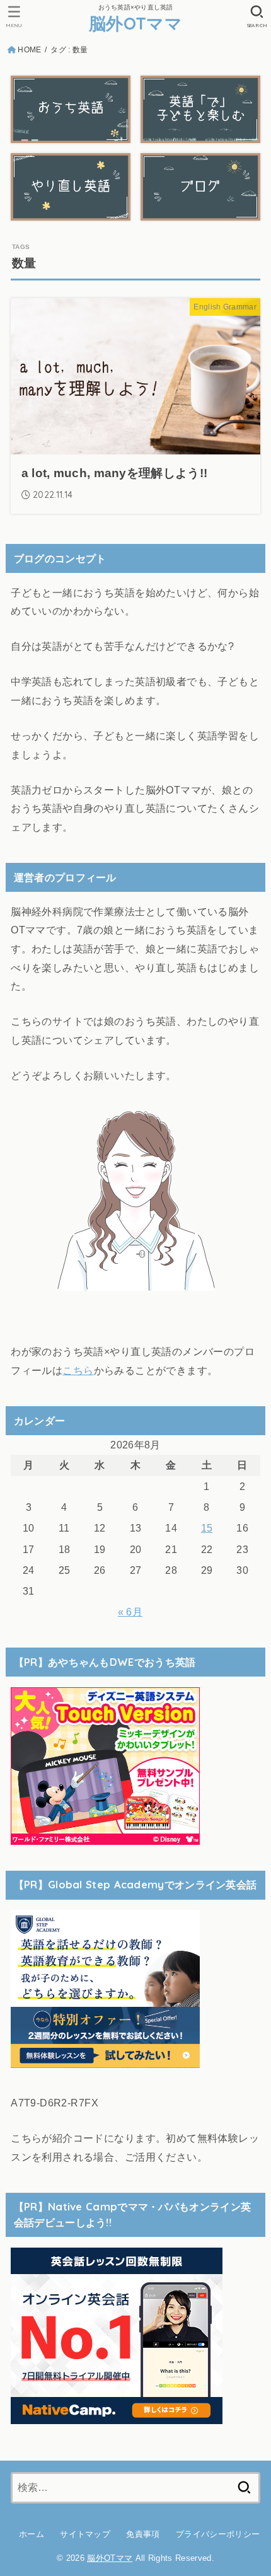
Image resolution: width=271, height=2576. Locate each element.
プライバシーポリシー (218, 2534)
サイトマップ (85, 2534)
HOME (29, 50)
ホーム (32, 2534)
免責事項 (143, 2534)
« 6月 (130, 1612)
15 (207, 1528)
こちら (78, 1370)
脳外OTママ (135, 23)
